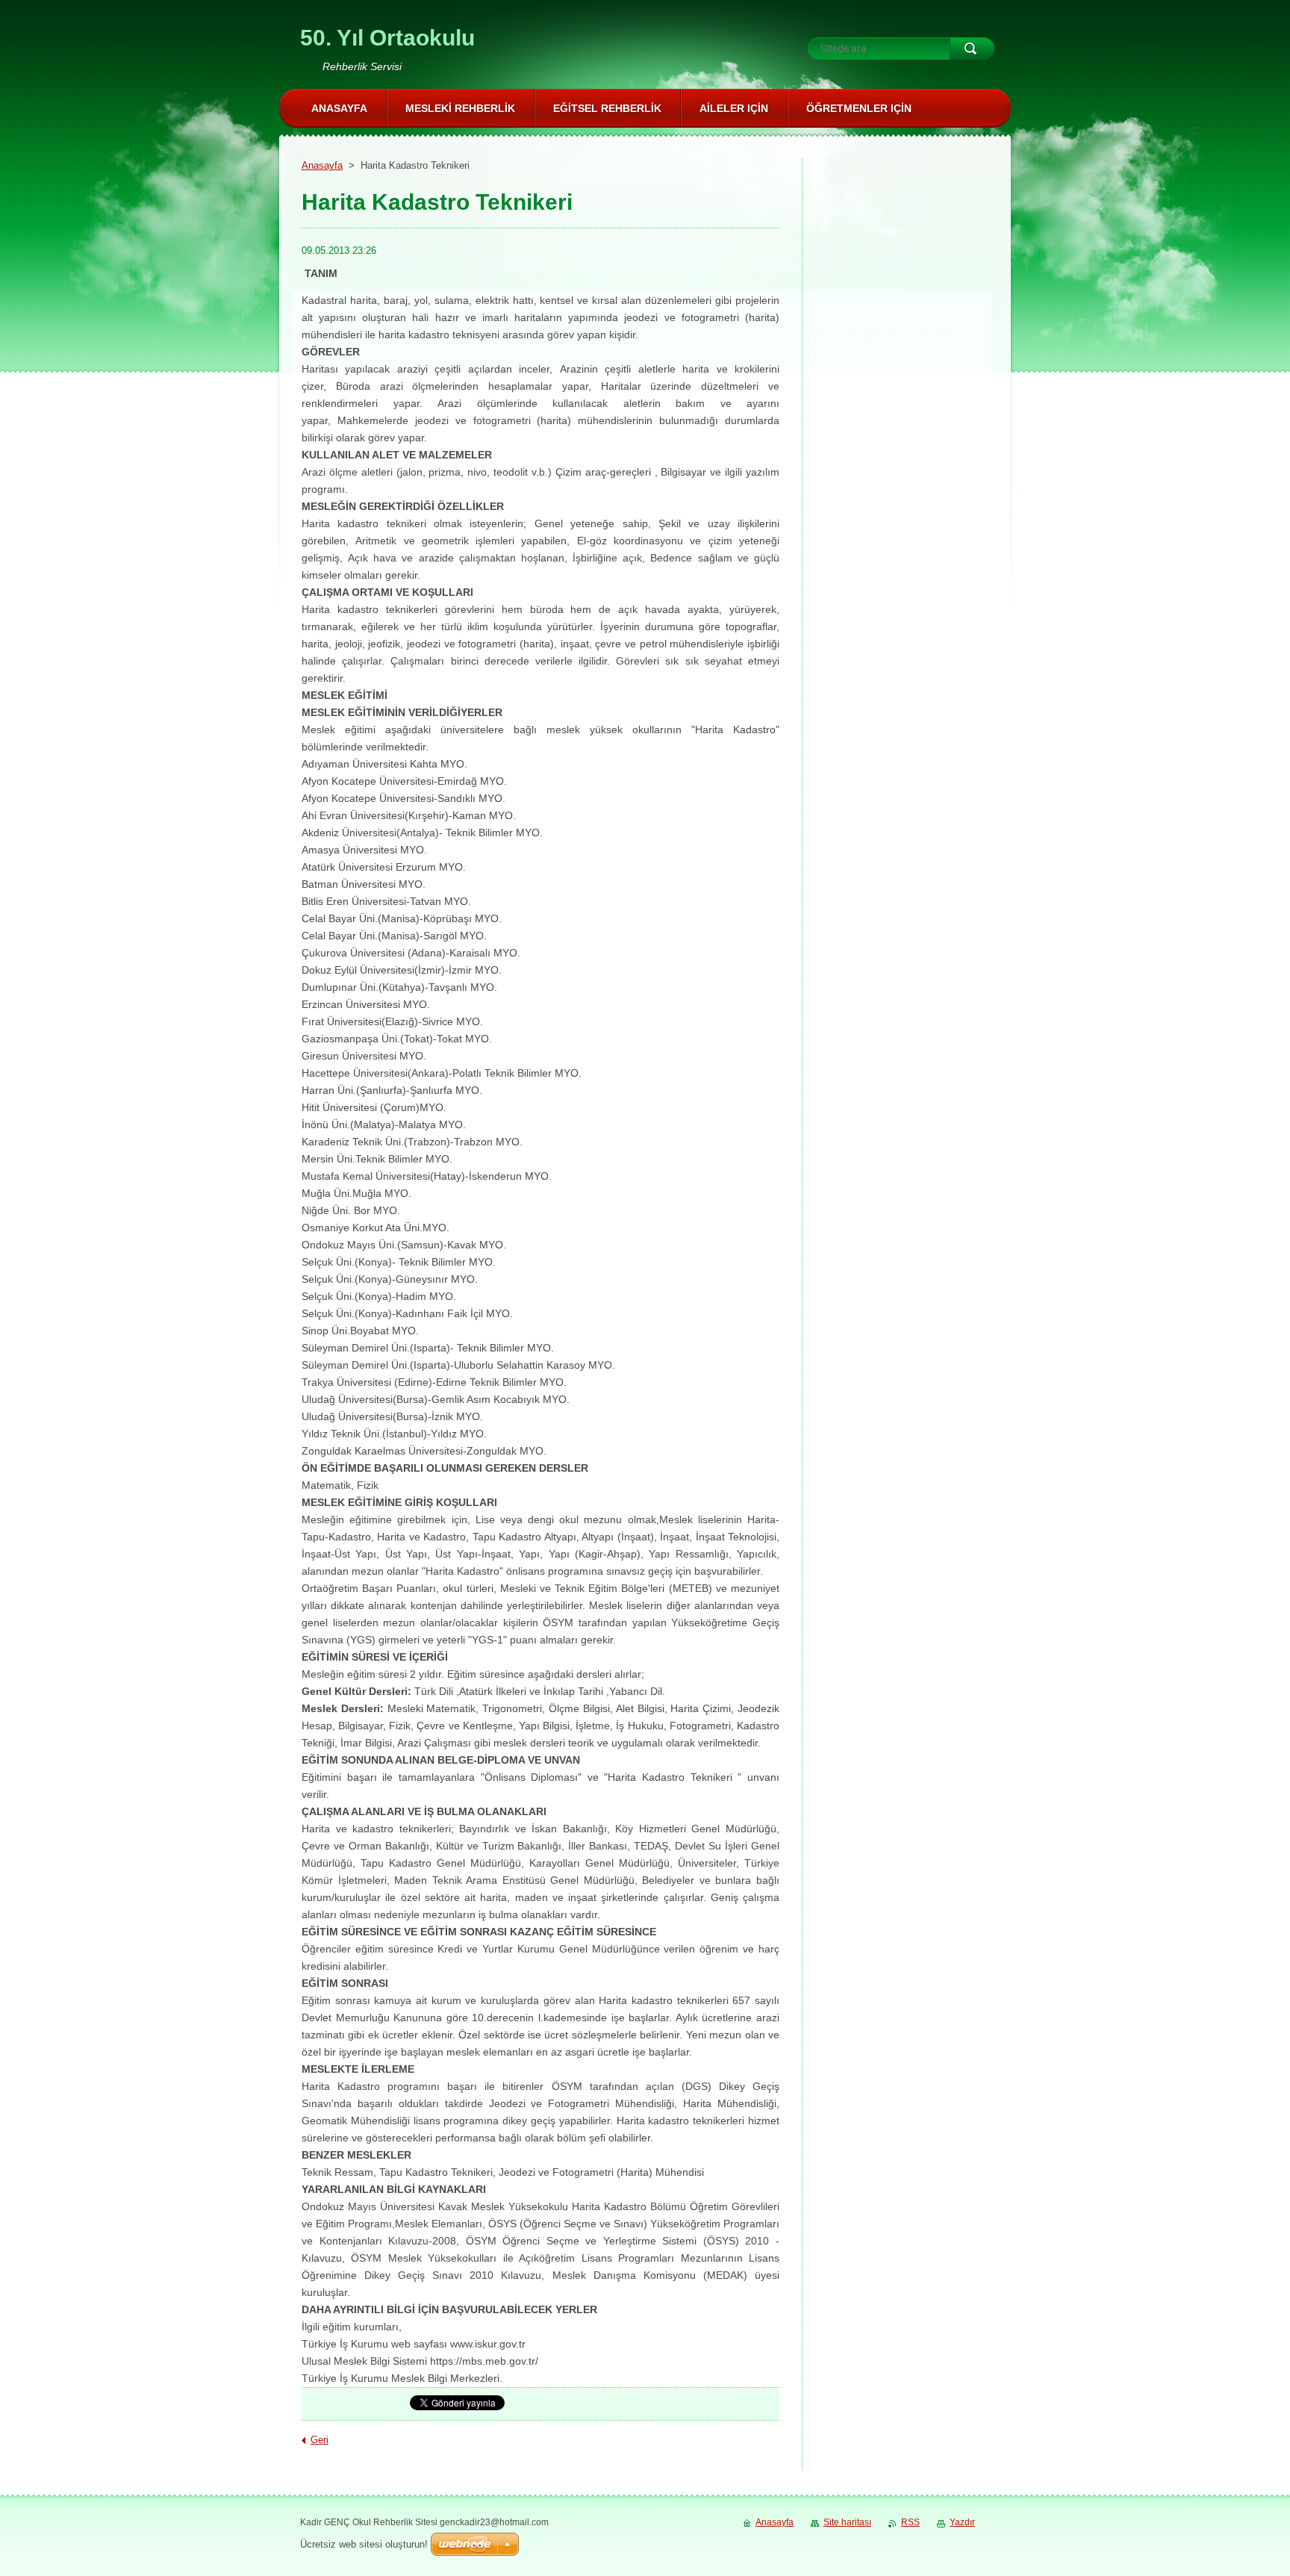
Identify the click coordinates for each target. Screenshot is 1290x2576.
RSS (910, 2522)
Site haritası (847, 2522)
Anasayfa (322, 165)
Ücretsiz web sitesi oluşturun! (364, 2544)
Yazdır (962, 2522)
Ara (972, 49)
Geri (320, 2440)
